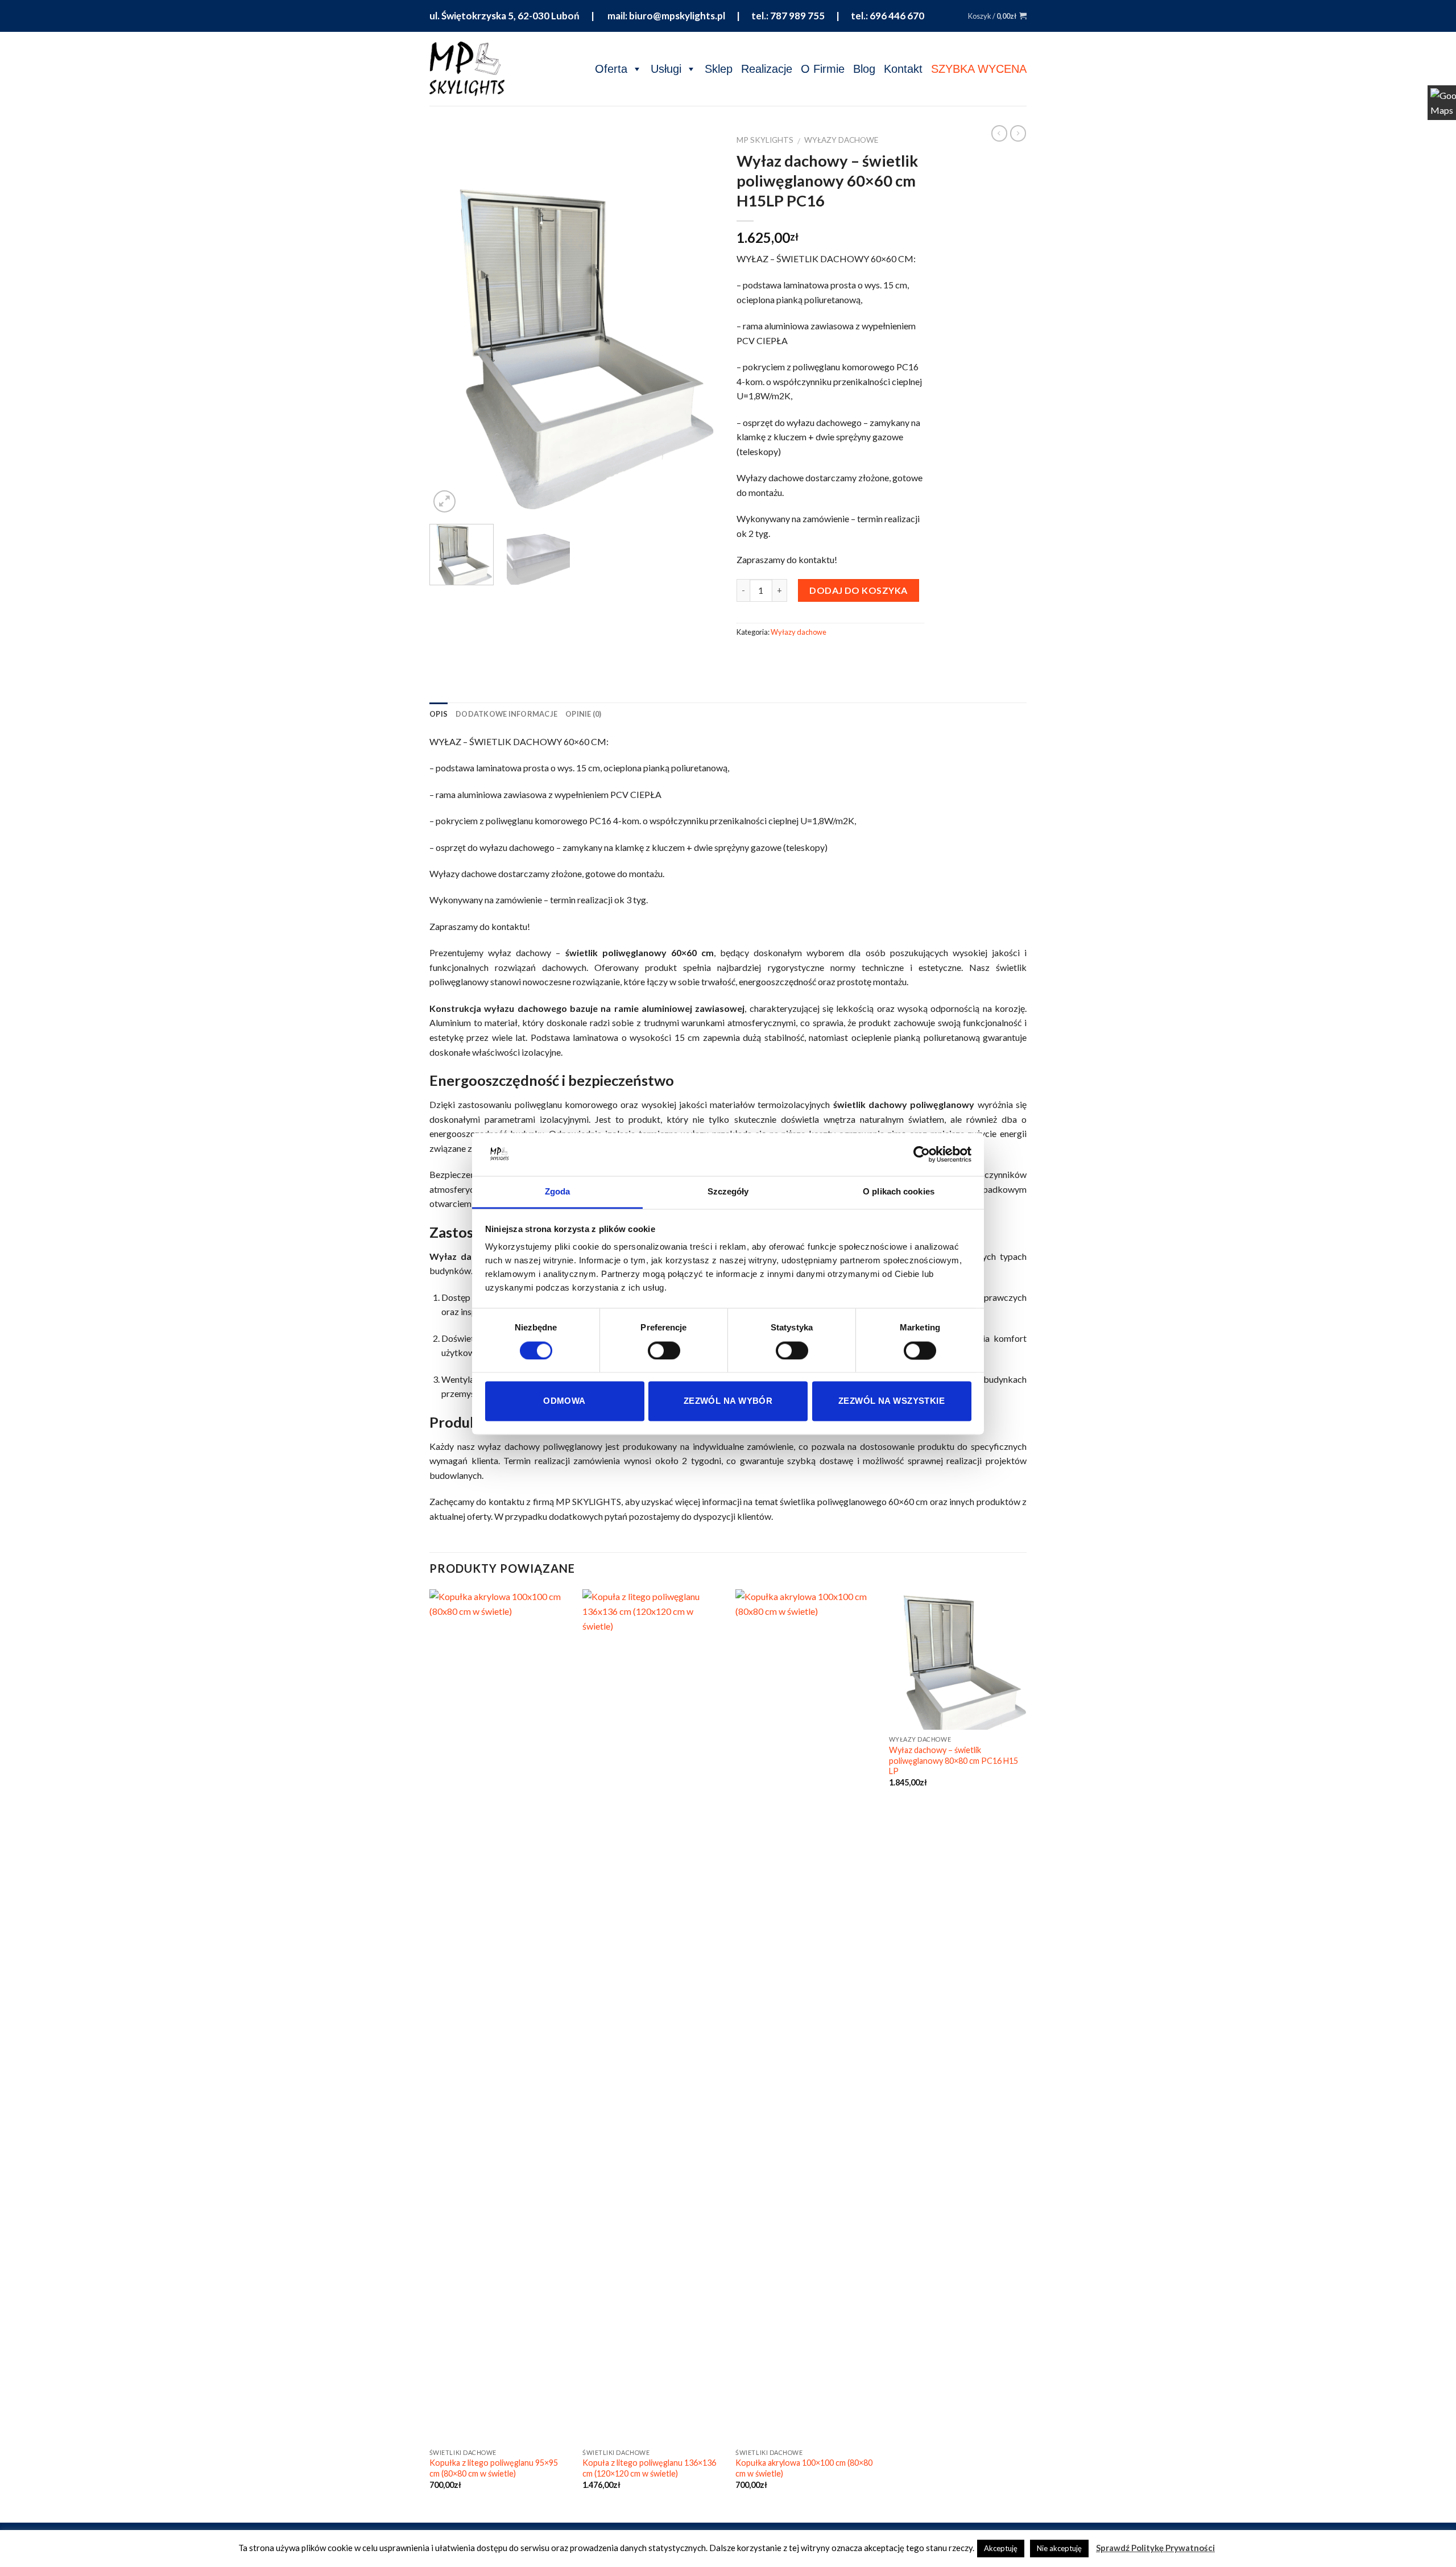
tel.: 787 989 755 (788, 16)
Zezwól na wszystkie (892, 1401)
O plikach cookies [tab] (899, 1192)
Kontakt (903, 69)
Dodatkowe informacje (506, 714)
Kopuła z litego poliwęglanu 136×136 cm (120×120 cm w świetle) (649, 2468)
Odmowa (564, 1401)
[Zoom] (444, 501)
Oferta (611, 69)
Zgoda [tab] (558, 1192)
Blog (864, 69)
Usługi (666, 69)
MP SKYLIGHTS (765, 140)
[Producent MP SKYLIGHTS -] (467, 69)
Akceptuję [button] (1001, 2548)
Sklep (719, 69)
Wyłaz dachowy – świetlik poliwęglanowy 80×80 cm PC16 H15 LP (954, 1760)
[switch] (664, 1350)
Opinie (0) (584, 714)
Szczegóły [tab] (728, 1192)
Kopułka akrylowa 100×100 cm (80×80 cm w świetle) (804, 2468)
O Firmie (823, 69)
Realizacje (767, 69)
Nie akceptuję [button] (1059, 2548)
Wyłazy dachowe (841, 140)
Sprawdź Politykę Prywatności (1155, 2548)
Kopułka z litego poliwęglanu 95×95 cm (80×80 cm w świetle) (494, 2468)
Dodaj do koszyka (859, 590)
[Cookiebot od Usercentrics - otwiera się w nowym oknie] (922, 1154)
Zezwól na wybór (728, 1401)
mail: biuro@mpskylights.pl (665, 16)
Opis (439, 714)
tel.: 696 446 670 (888, 16)
